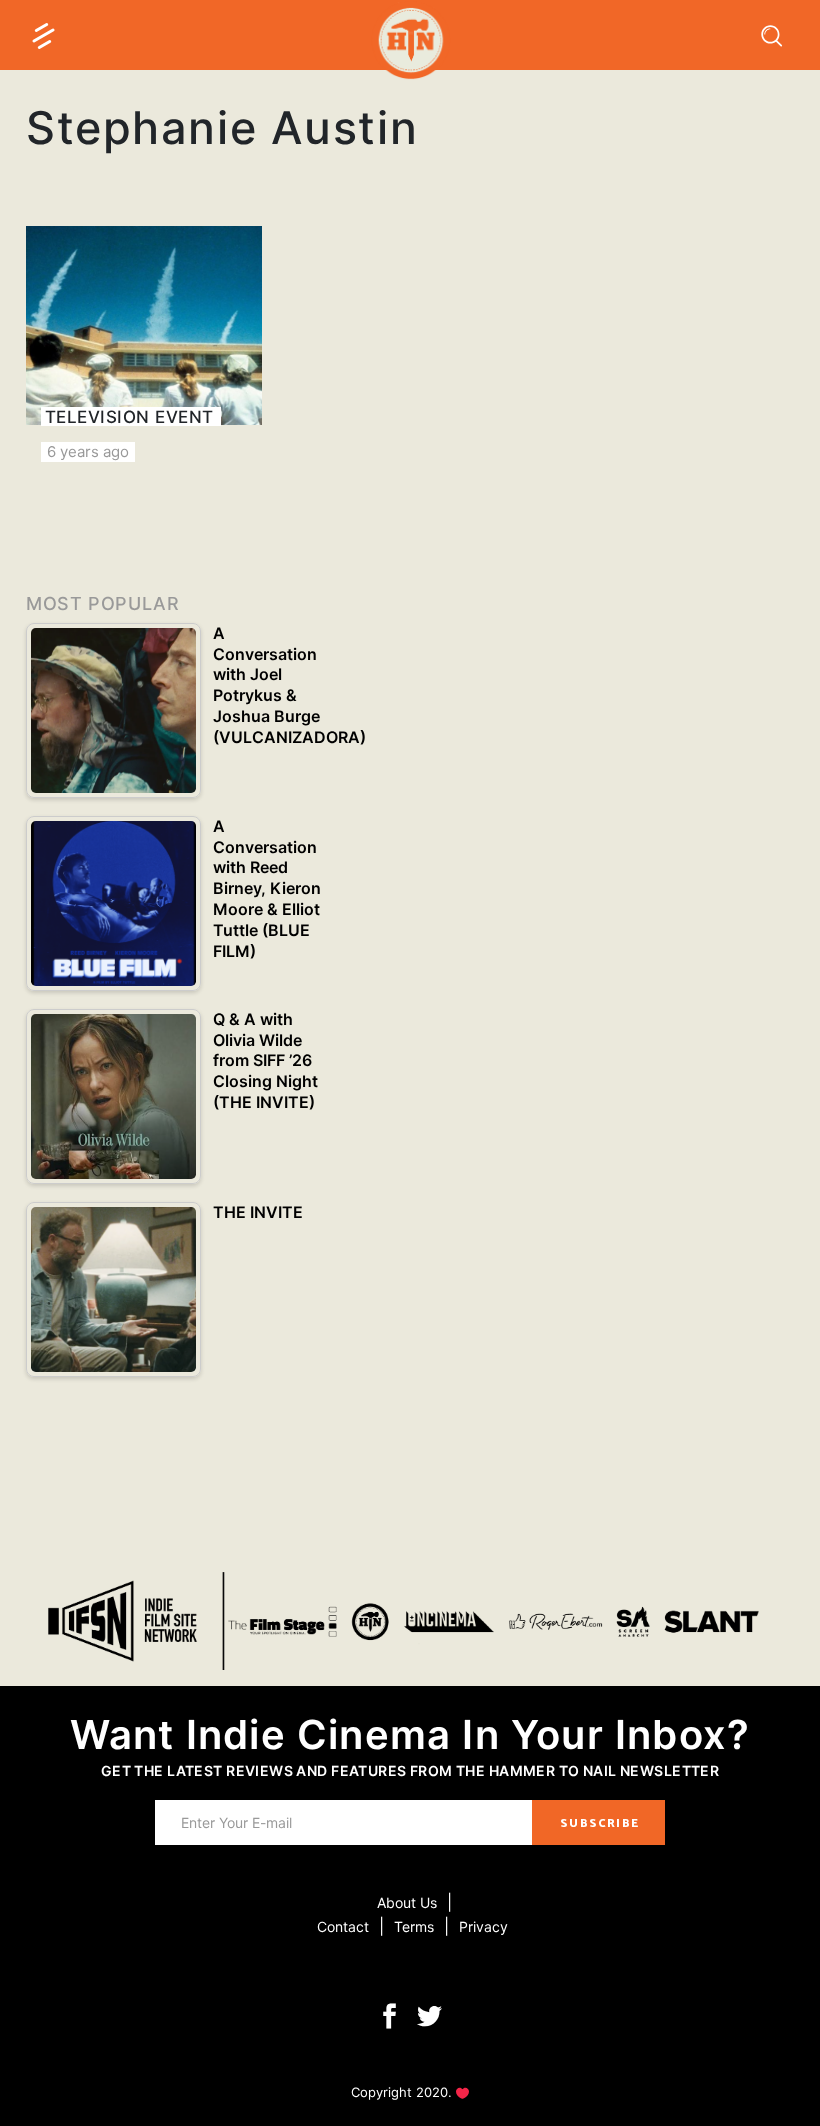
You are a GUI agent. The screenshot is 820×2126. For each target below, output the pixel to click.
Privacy (483, 1926)
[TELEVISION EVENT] (144, 344)
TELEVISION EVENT (129, 417)
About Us (407, 1902)
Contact (343, 1926)
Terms (414, 1926)
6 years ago (88, 451)
